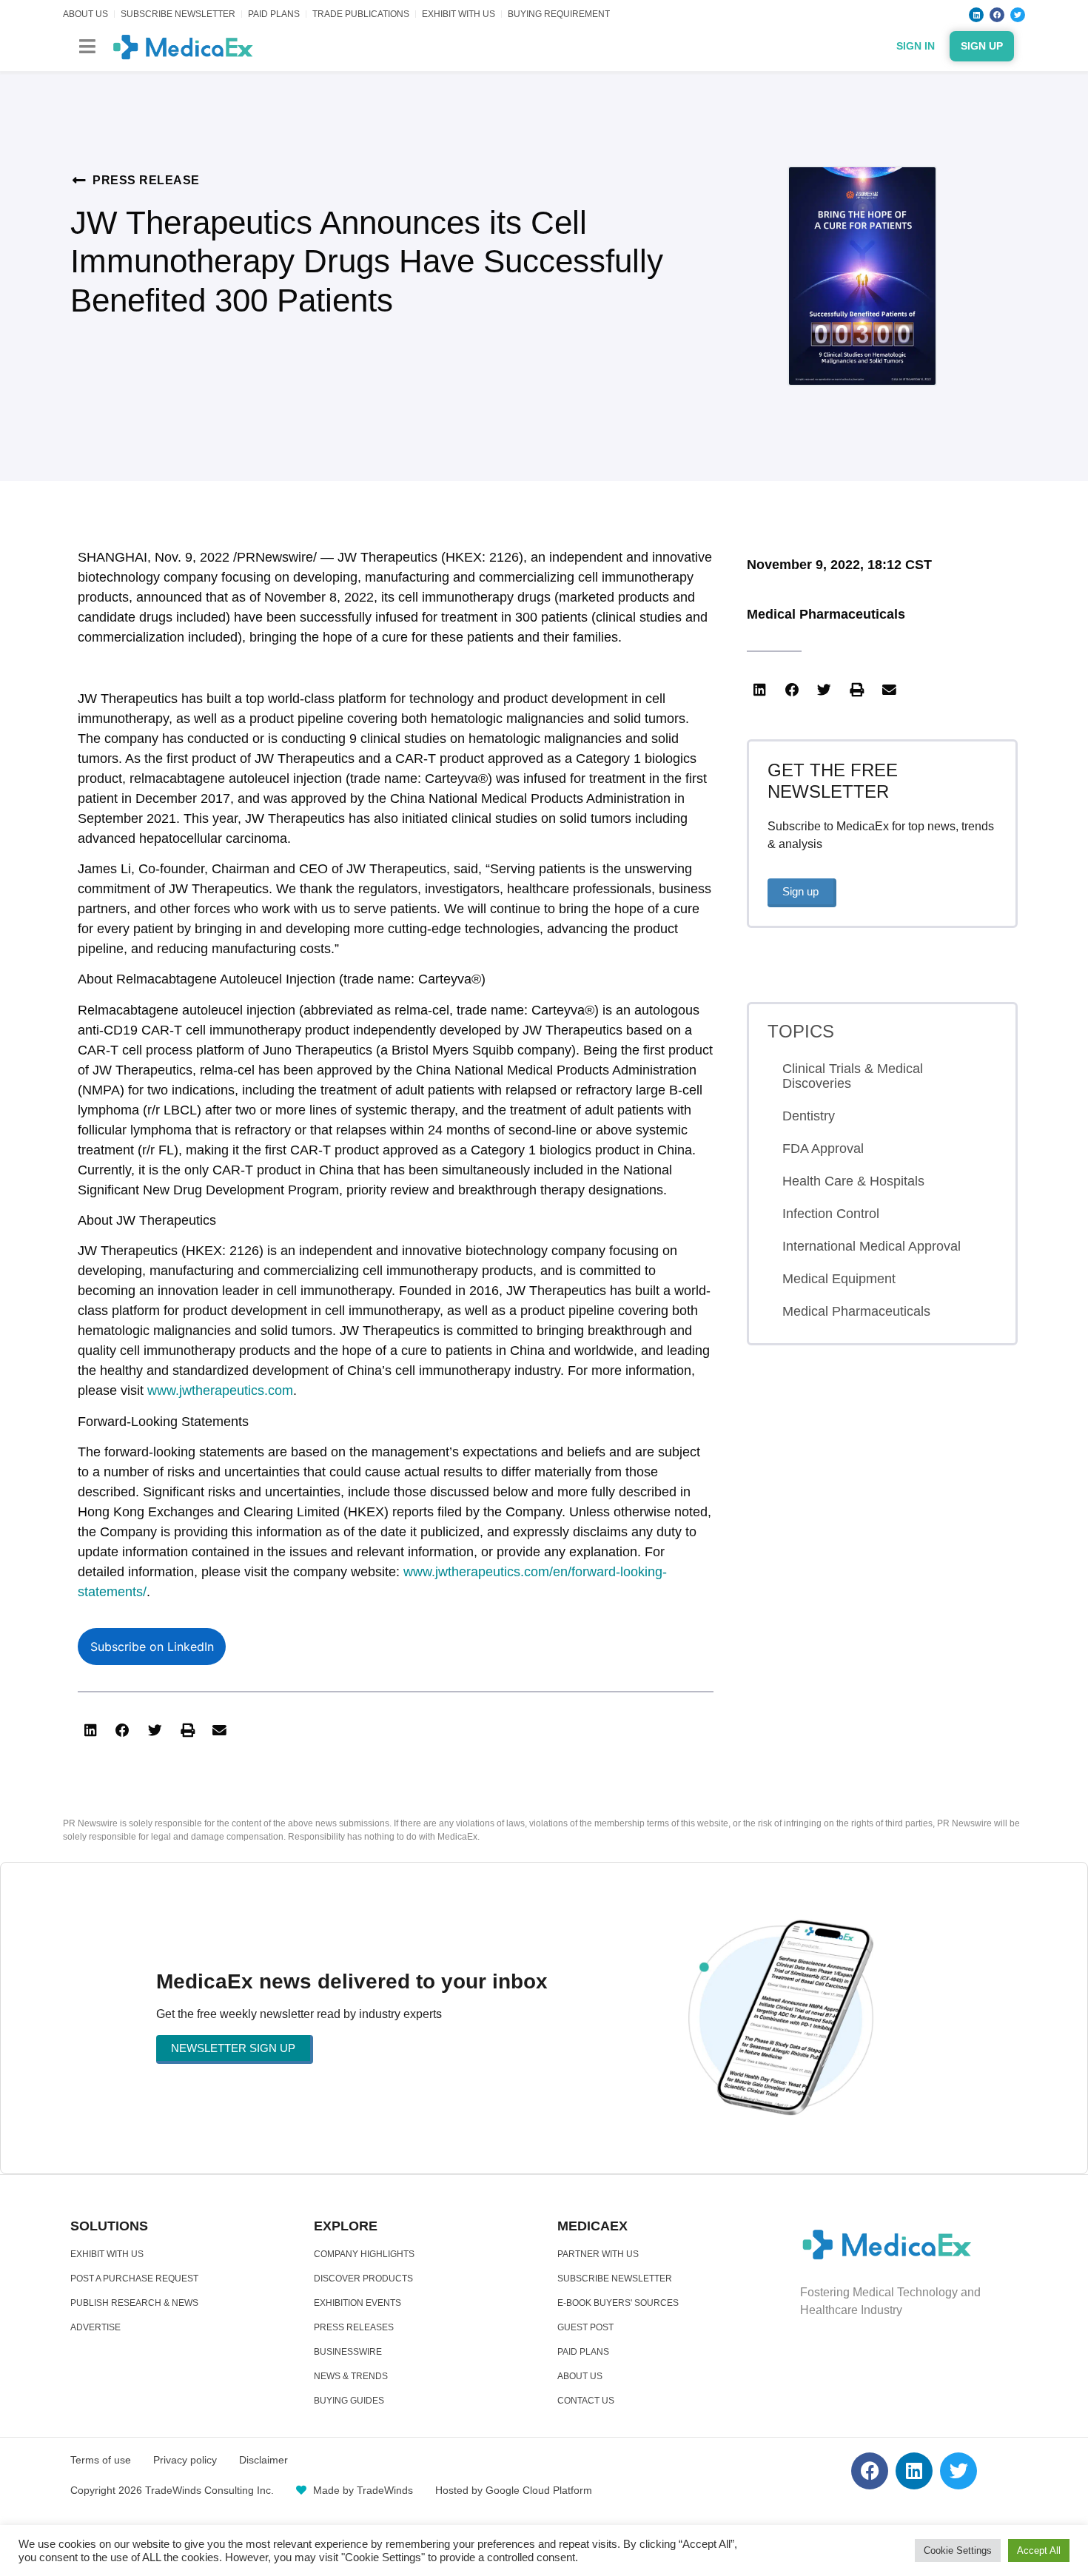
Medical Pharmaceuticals (826, 614)
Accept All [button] (1039, 2550)
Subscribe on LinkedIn (152, 1647)
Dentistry (809, 1116)
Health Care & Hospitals (853, 1181)
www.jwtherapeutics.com (220, 1390)
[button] (87, 46)
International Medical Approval (872, 1246)
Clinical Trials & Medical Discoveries (853, 1076)
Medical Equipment (839, 1279)
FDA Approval (823, 1149)
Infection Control (831, 1214)
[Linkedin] (976, 15)
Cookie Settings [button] (958, 2550)
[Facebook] (997, 15)
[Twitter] (1018, 15)
